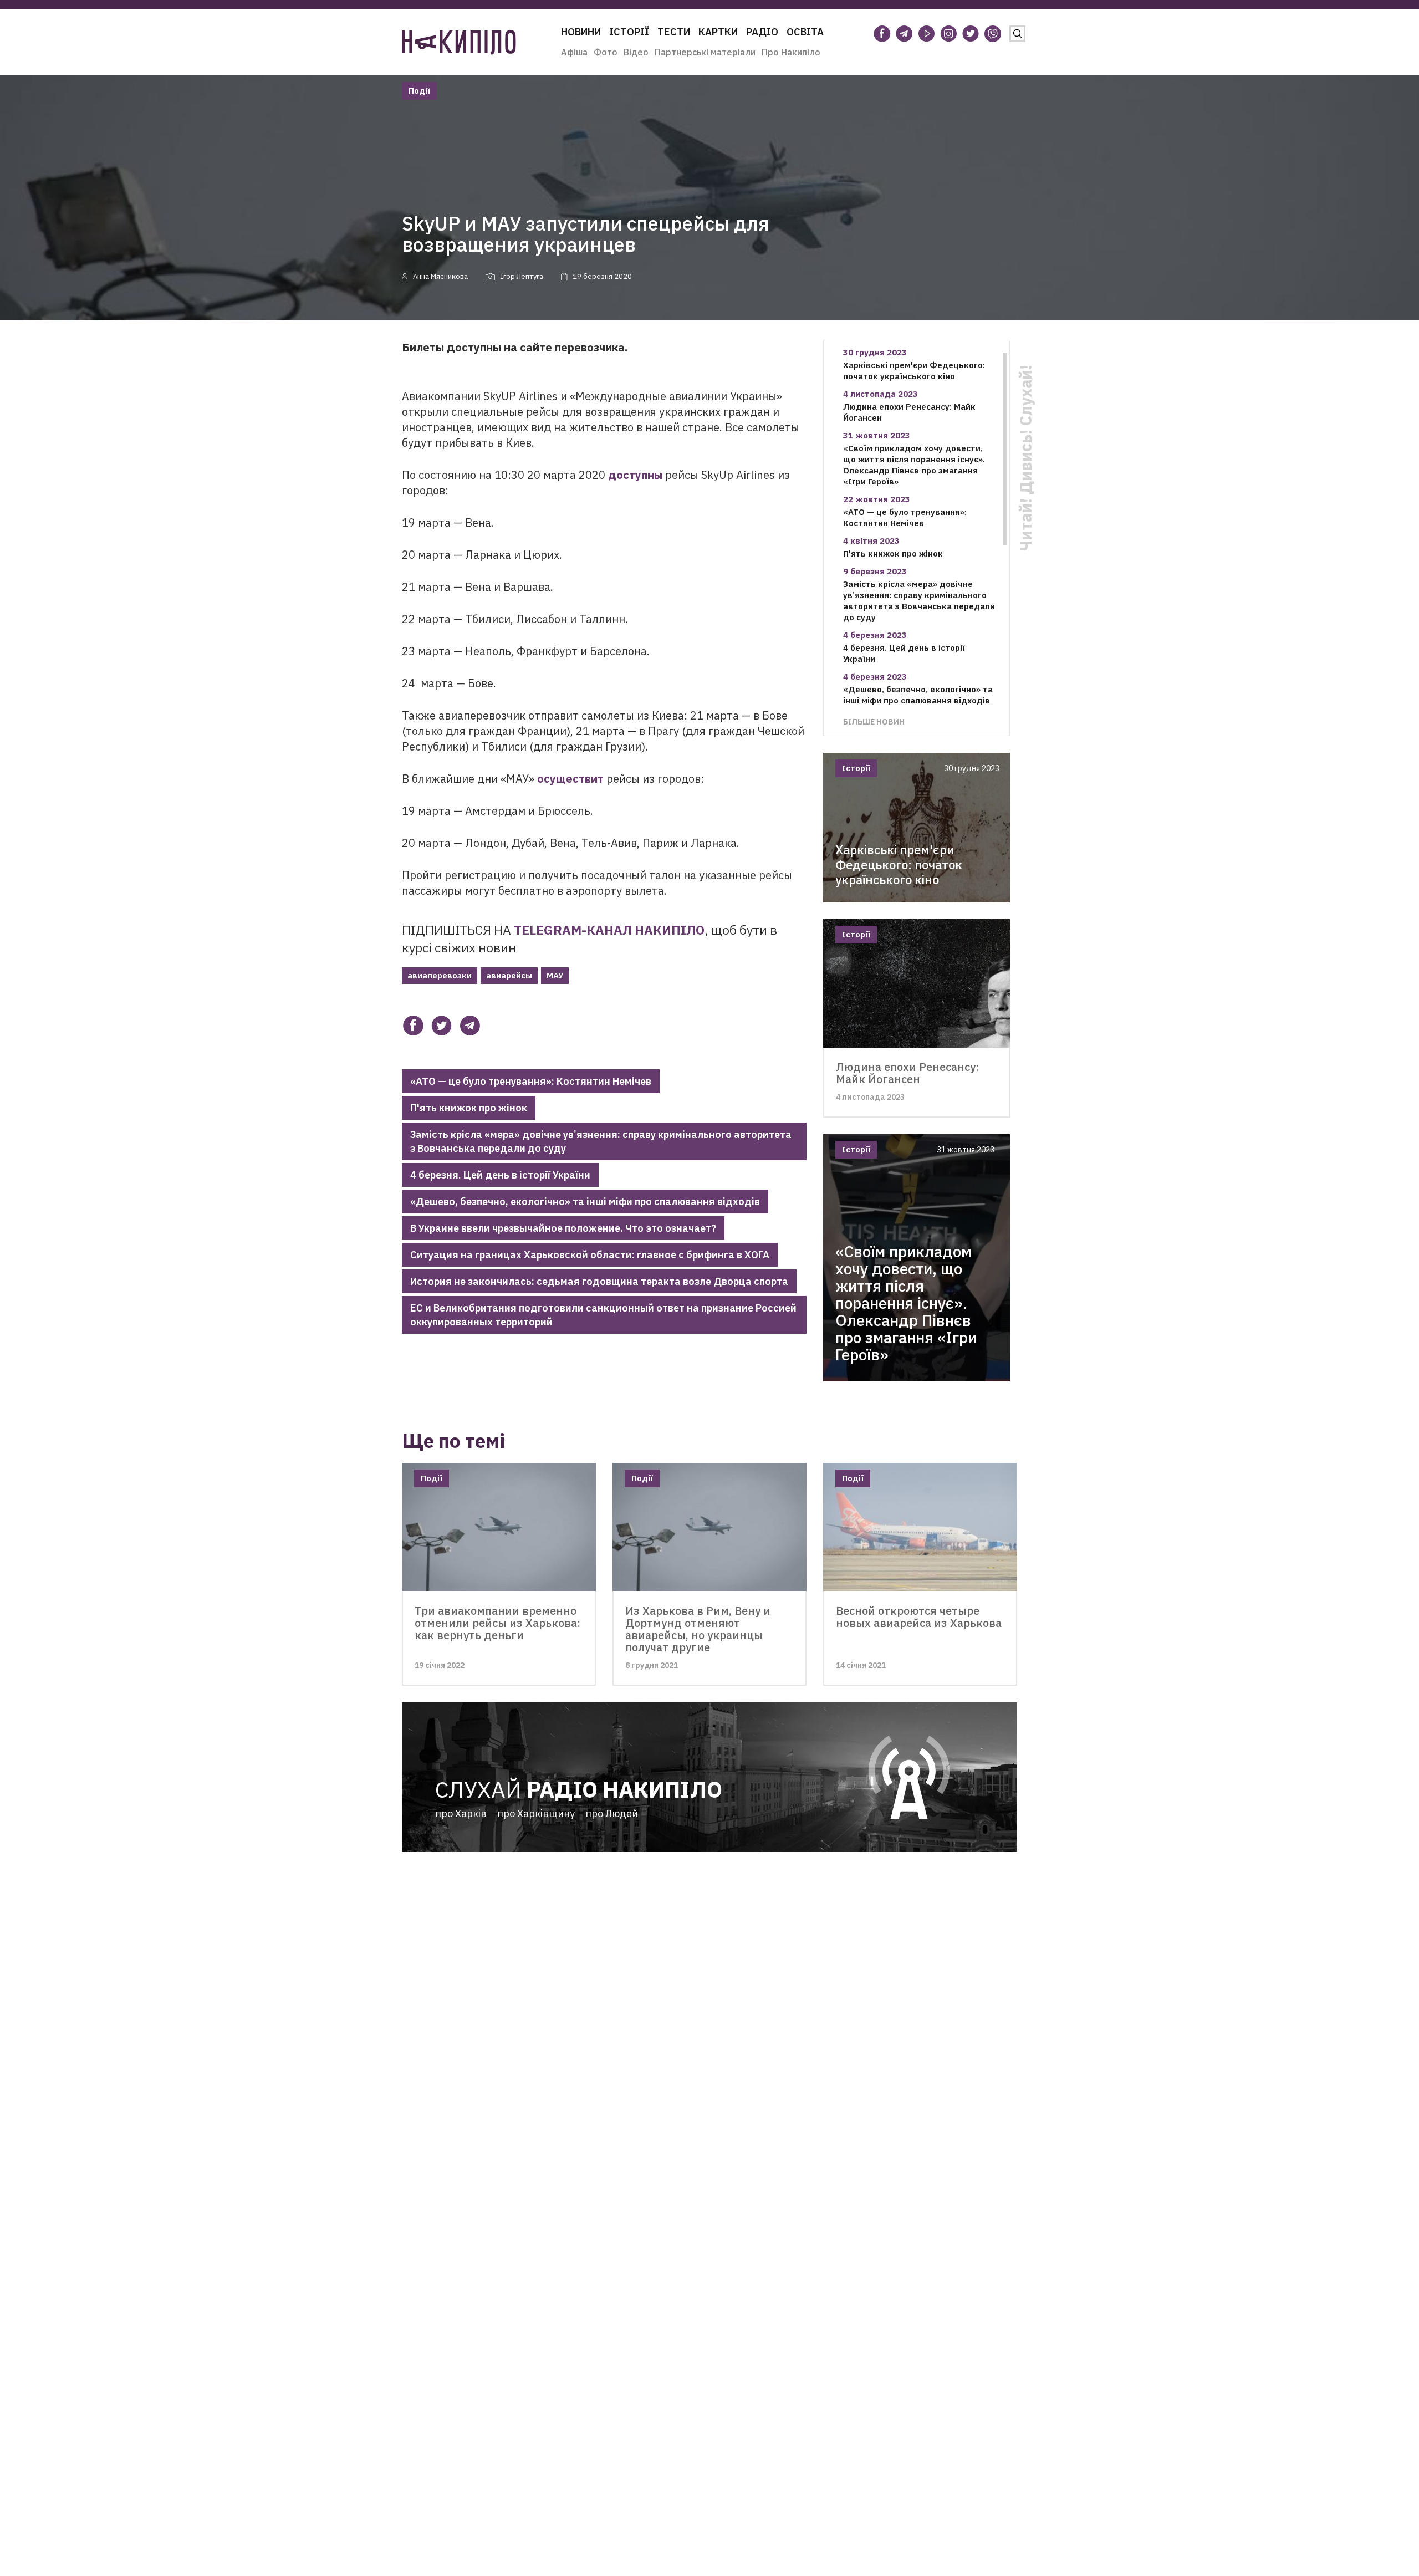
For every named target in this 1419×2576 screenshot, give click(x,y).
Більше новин (874, 721)
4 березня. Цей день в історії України (500, 1175)
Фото (606, 52)
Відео (636, 52)
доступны (635, 475)
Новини (581, 32)
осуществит (570, 779)
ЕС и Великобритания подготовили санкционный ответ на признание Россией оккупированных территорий (603, 1315)
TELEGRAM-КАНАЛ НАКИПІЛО (609, 930)
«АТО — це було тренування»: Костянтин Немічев (531, 1081)
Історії (629, 32)
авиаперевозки (440, 975)
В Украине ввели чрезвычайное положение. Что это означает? (563, 1228)
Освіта (805, 32)
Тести (674, 32)
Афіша (574, 52)
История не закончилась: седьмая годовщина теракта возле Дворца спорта (599, 1281)
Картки (718, 32)
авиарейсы (509, 975)
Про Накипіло (791, 52)
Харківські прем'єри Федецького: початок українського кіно (914, 371)
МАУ (555, 975)
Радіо (762, 32)
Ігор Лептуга (522, 276)
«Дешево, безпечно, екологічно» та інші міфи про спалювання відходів (585, 1202)
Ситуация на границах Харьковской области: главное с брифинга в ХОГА (590, 1255)
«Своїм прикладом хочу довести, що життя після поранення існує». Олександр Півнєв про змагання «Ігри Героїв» (914, 465)
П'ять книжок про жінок (469, 1108)
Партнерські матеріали (705, 52)
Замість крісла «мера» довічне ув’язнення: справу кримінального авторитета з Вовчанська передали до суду (601, 1141)
